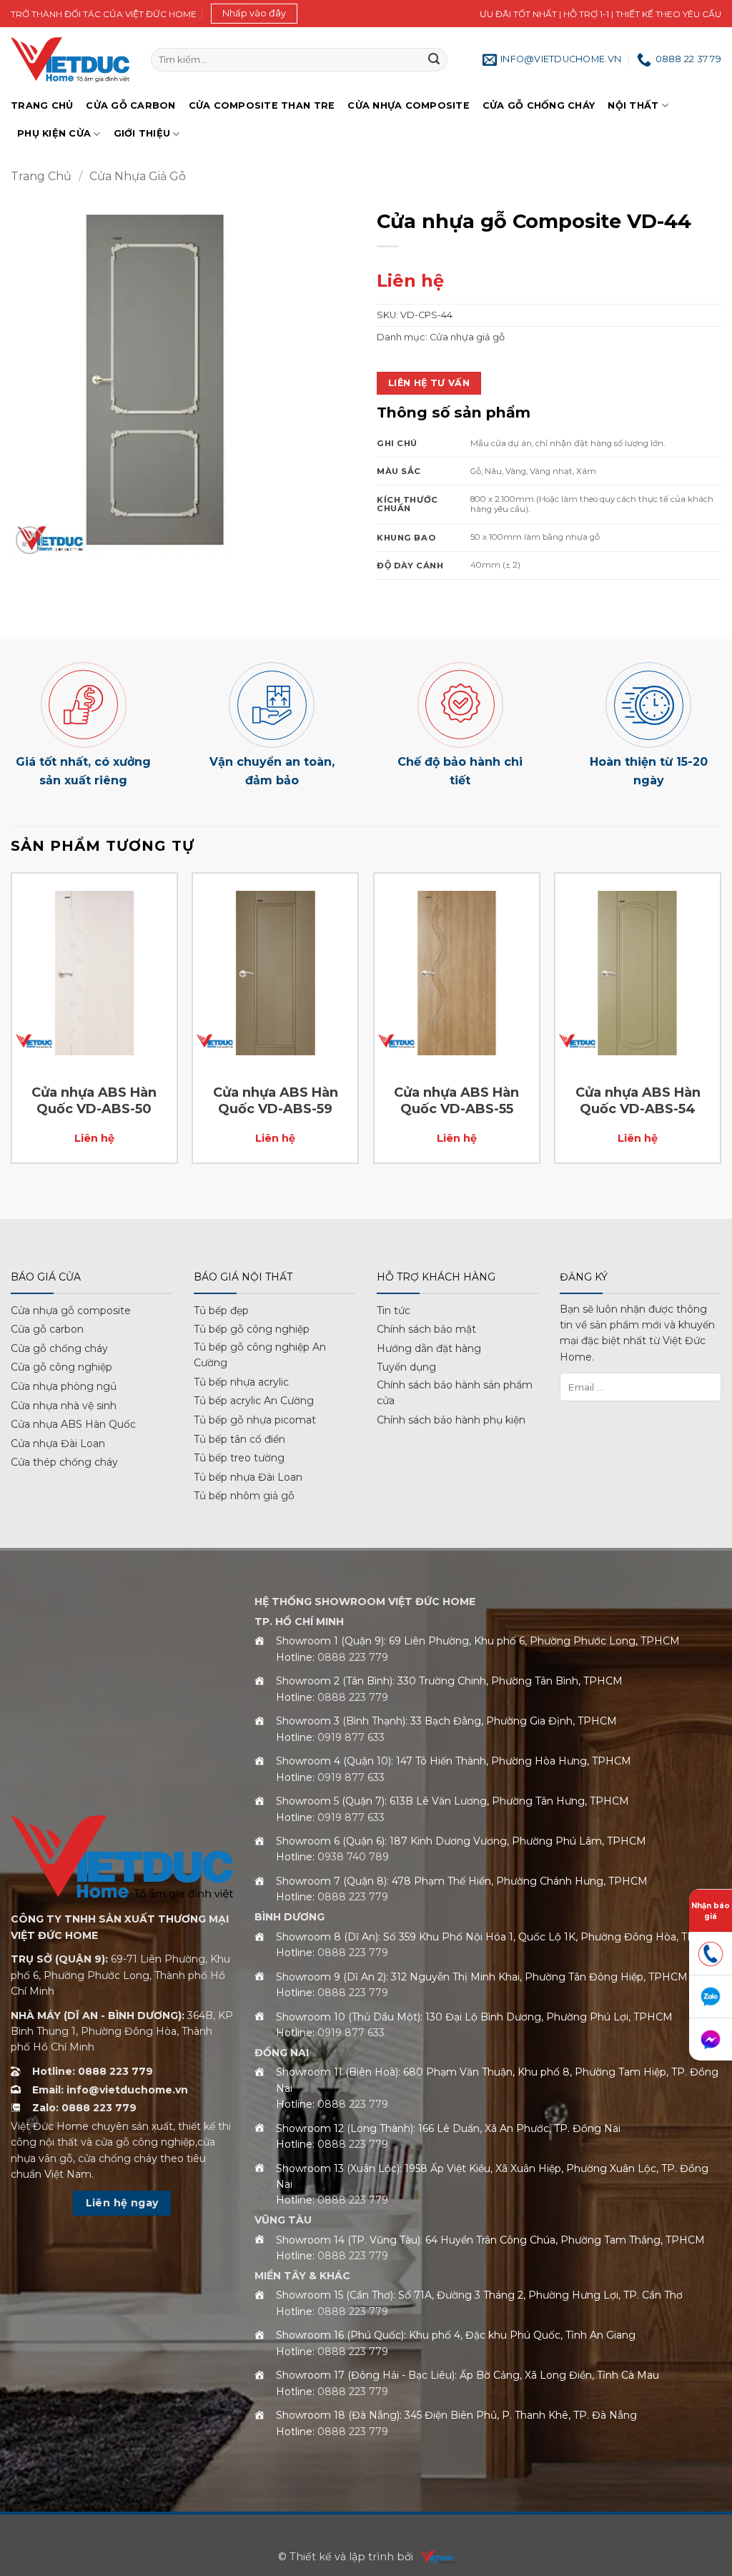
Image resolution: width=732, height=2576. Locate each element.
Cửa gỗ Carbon (130, 105)
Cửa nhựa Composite (409, 105)
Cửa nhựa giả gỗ (138, 176)
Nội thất (633, 105)
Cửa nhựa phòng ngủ (64, 1386)
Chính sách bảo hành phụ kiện (451, 1420)
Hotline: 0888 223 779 (93, 2071)
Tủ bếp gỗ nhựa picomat (255, 1420)
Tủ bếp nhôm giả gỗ (244, 1496)
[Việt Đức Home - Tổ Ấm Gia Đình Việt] (70, 60)
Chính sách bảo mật (426, 1329)
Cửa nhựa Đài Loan (58, 1444)
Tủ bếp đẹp (221, 1311)
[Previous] (11, 1044)
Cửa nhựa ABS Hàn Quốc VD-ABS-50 (94, 1101)
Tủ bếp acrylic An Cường (254, 1401)
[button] (254, 14)
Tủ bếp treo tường (239, 1458)
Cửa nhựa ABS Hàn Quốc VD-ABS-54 (638, 1101)
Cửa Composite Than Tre (262, 105)
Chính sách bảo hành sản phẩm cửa (455, 1393)
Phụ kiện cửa (54, 133)
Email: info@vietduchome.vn (110, 2090)
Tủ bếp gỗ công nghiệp (252, 1329)
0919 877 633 (351, 1737)
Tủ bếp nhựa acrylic (241, 1382)
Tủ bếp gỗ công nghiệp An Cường (260, 1355)
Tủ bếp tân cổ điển (239, 1439)
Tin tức (394, 1311)
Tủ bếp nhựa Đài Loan (248, 1477)
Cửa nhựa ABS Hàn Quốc (73, 1424)
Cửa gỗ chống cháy (539, 105)
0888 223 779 (353, 1657)
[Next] (721, 1044)
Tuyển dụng (406, 1367)
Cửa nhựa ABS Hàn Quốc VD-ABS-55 (456, 1101)
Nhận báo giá (711, 1911)
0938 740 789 (353, 1857)
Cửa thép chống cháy (64, 1462)
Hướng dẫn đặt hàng (429, 1348)
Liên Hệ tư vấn (429, 383)
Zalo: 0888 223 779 (84, 2108)
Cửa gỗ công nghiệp (61, 1367)
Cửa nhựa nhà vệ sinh (64, 1406)
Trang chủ (42, 105)
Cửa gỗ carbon (47, 1329)
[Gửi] (434, 60)
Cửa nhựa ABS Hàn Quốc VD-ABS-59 (276, 1101)
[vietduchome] (433, 2557)
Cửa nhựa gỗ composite (71, 1311)
